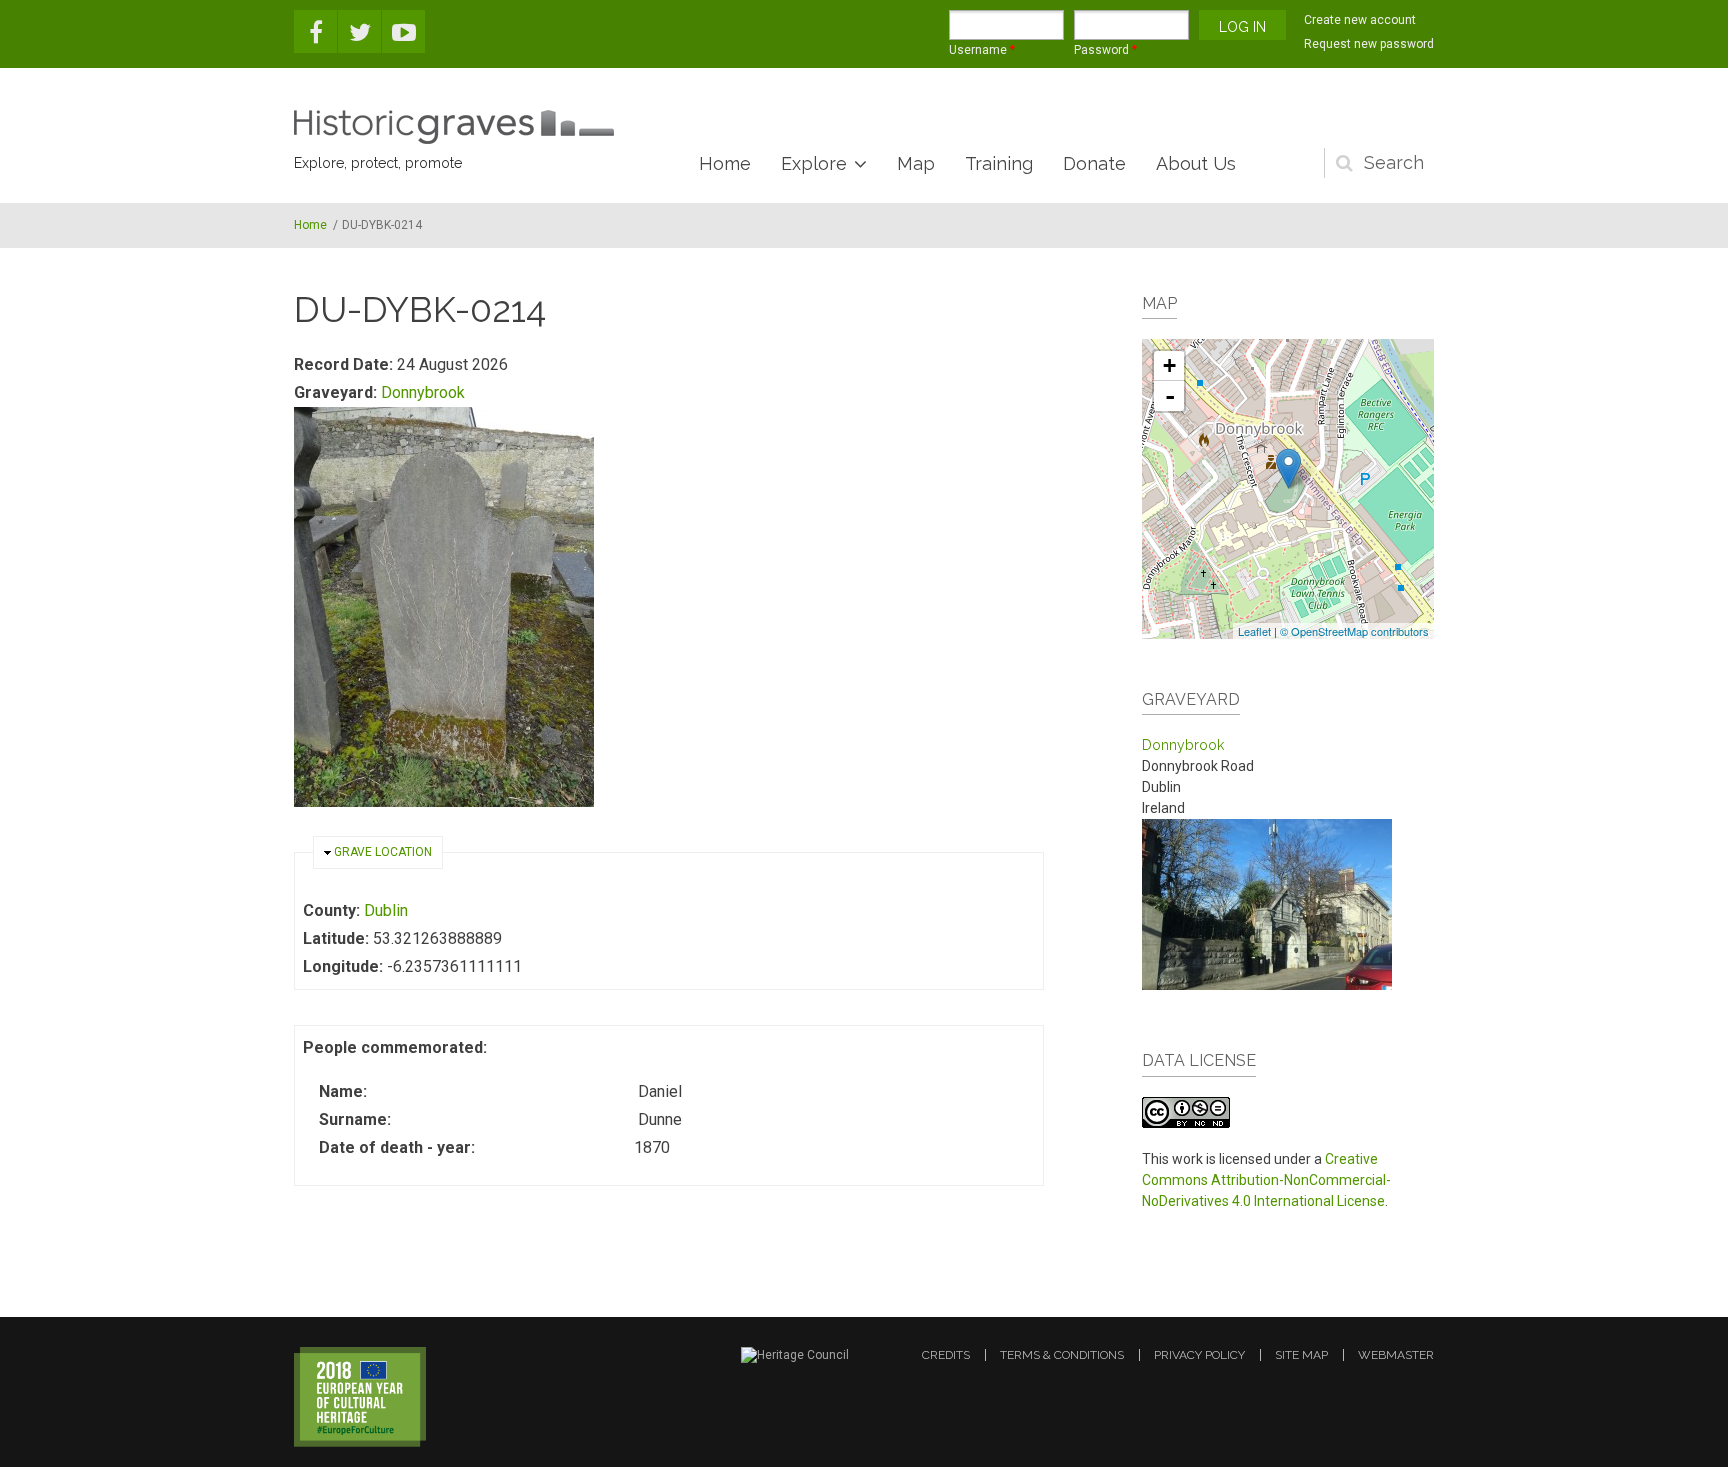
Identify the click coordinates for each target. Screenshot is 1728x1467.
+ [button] (1169, 365)
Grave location (383, 852)
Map (916, 163)
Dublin (386, 910)
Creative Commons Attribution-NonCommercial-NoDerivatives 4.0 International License (1266, 1180)
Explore (814, 163)
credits (946, 1355)
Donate (1094, 163)
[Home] (454, 127)
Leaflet (1254, 631)
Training (999, 163)
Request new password (1369, 44)
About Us (1196, 163)
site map (1301, 1355)
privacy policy (1199, 1355)
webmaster (1396, 1355)
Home (725, 163)
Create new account (1360, 20)
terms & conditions (1062, 1355)
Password (1105, 50)
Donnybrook (423, 392)
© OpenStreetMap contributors (1354, 631)
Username (982, 50)
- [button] (1170, 396)
